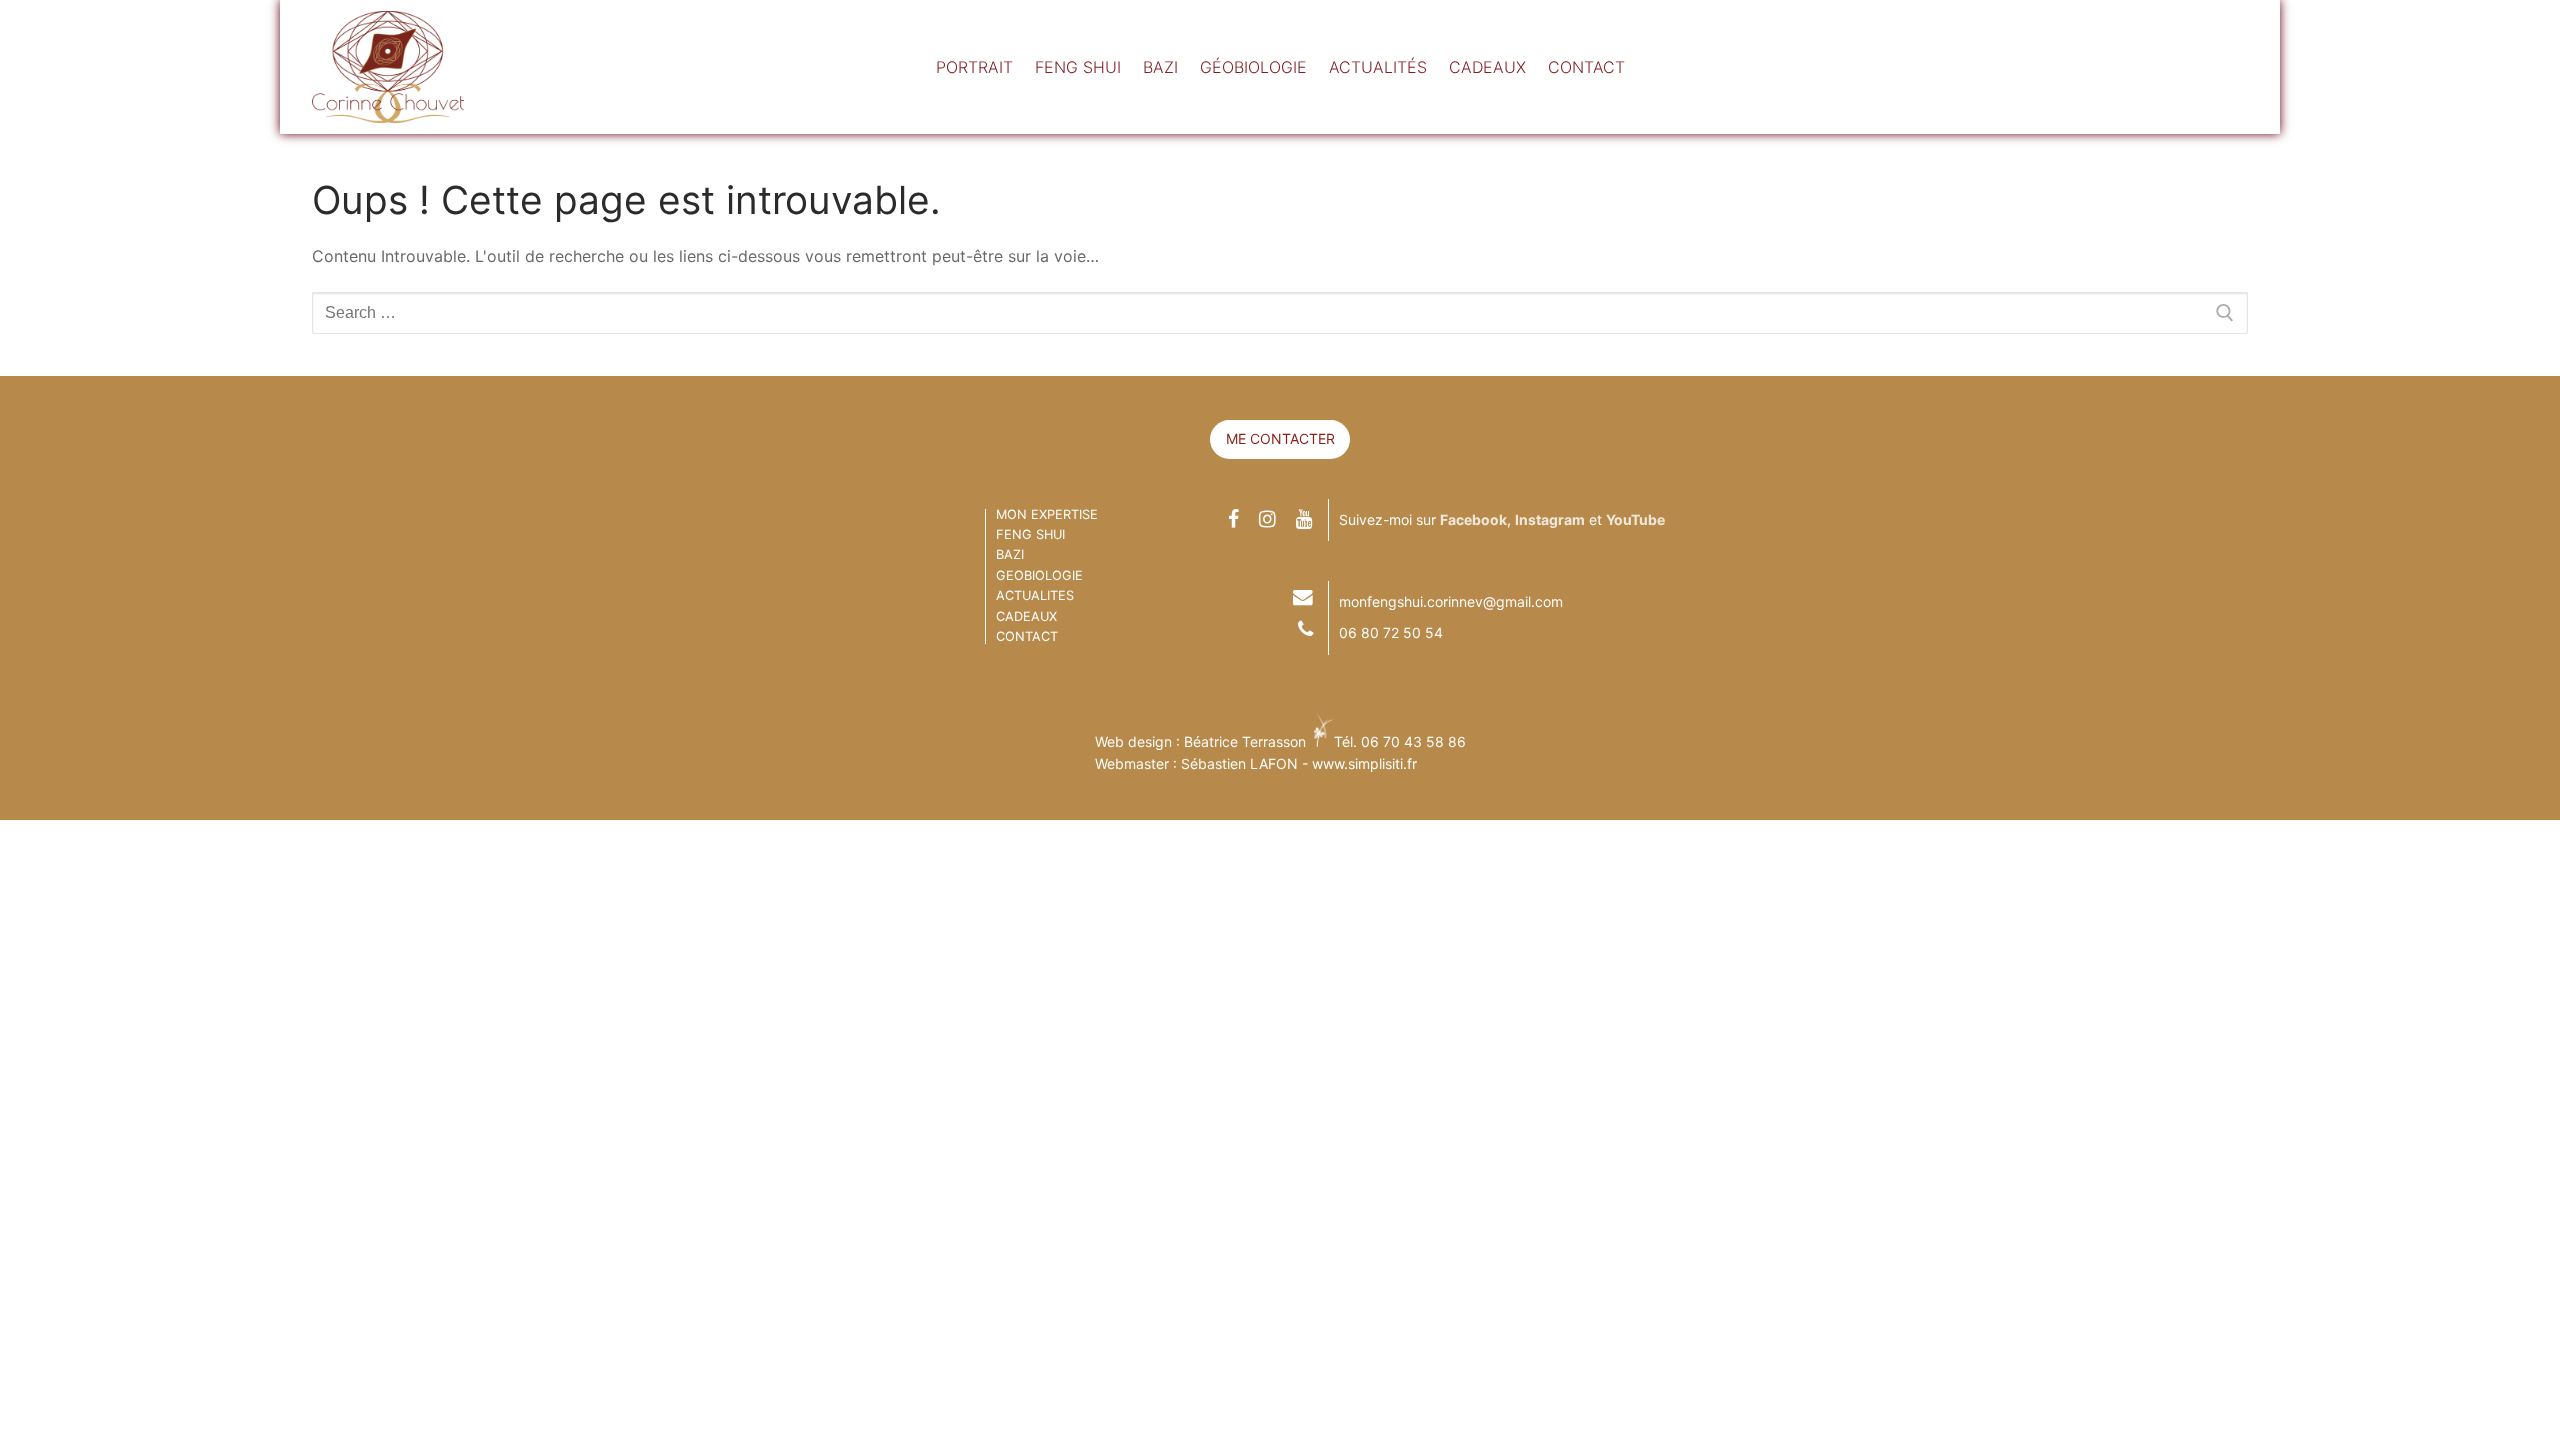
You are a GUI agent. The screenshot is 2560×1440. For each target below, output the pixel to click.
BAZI (1010, 554)
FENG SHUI (1030, 534)
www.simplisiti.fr (1364, 763)
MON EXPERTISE (1047, 514)
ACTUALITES (1035, 595)
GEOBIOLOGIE (1039, 575)
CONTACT (1027, 636)
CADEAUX (1026, 616)
